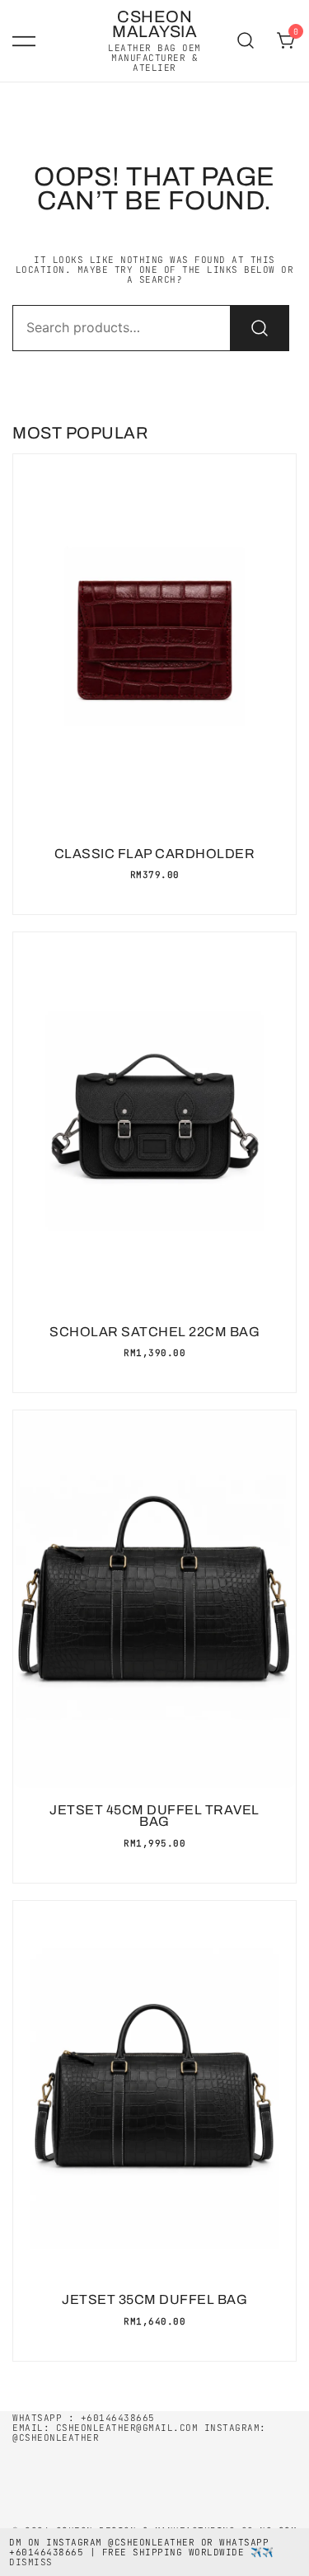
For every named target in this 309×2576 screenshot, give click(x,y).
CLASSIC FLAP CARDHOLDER (155, 854)
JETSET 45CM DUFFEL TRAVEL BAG (154, 1816)
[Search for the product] (260, 328)
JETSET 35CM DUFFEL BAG (154, 2299)
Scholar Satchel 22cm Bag (154, 1332)
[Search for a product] (246, 41)
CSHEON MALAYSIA (154, 24)
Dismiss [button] (31, 2562)
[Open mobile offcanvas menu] (24, 41)
